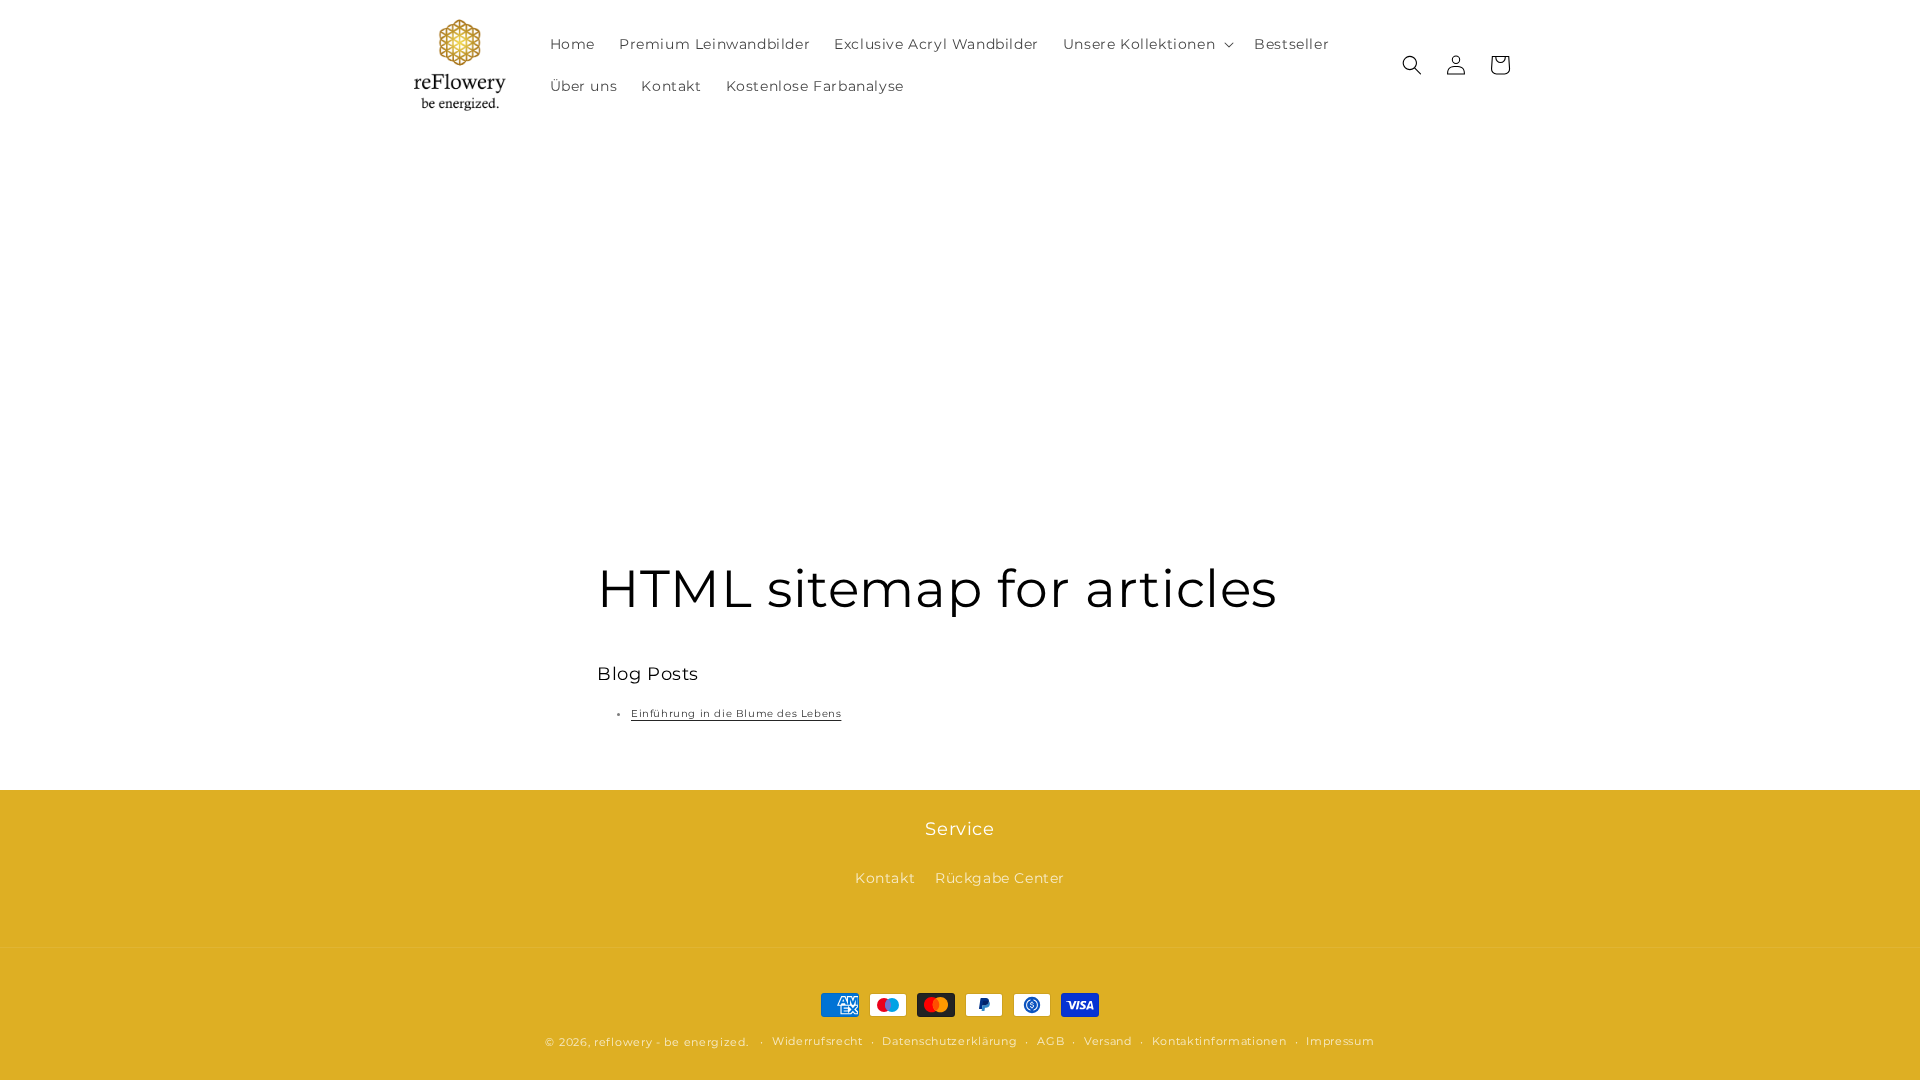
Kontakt (885, 878)
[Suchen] (1412, 65)
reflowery (623, 1042)
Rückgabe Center (1000, 878)
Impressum (1340, 1041)
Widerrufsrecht (817, 1041)
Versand (1108, 1041)
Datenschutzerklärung (949, 1041)
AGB (1050, 1041)
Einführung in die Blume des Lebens (736, 713)
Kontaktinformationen (1219, 1041)
